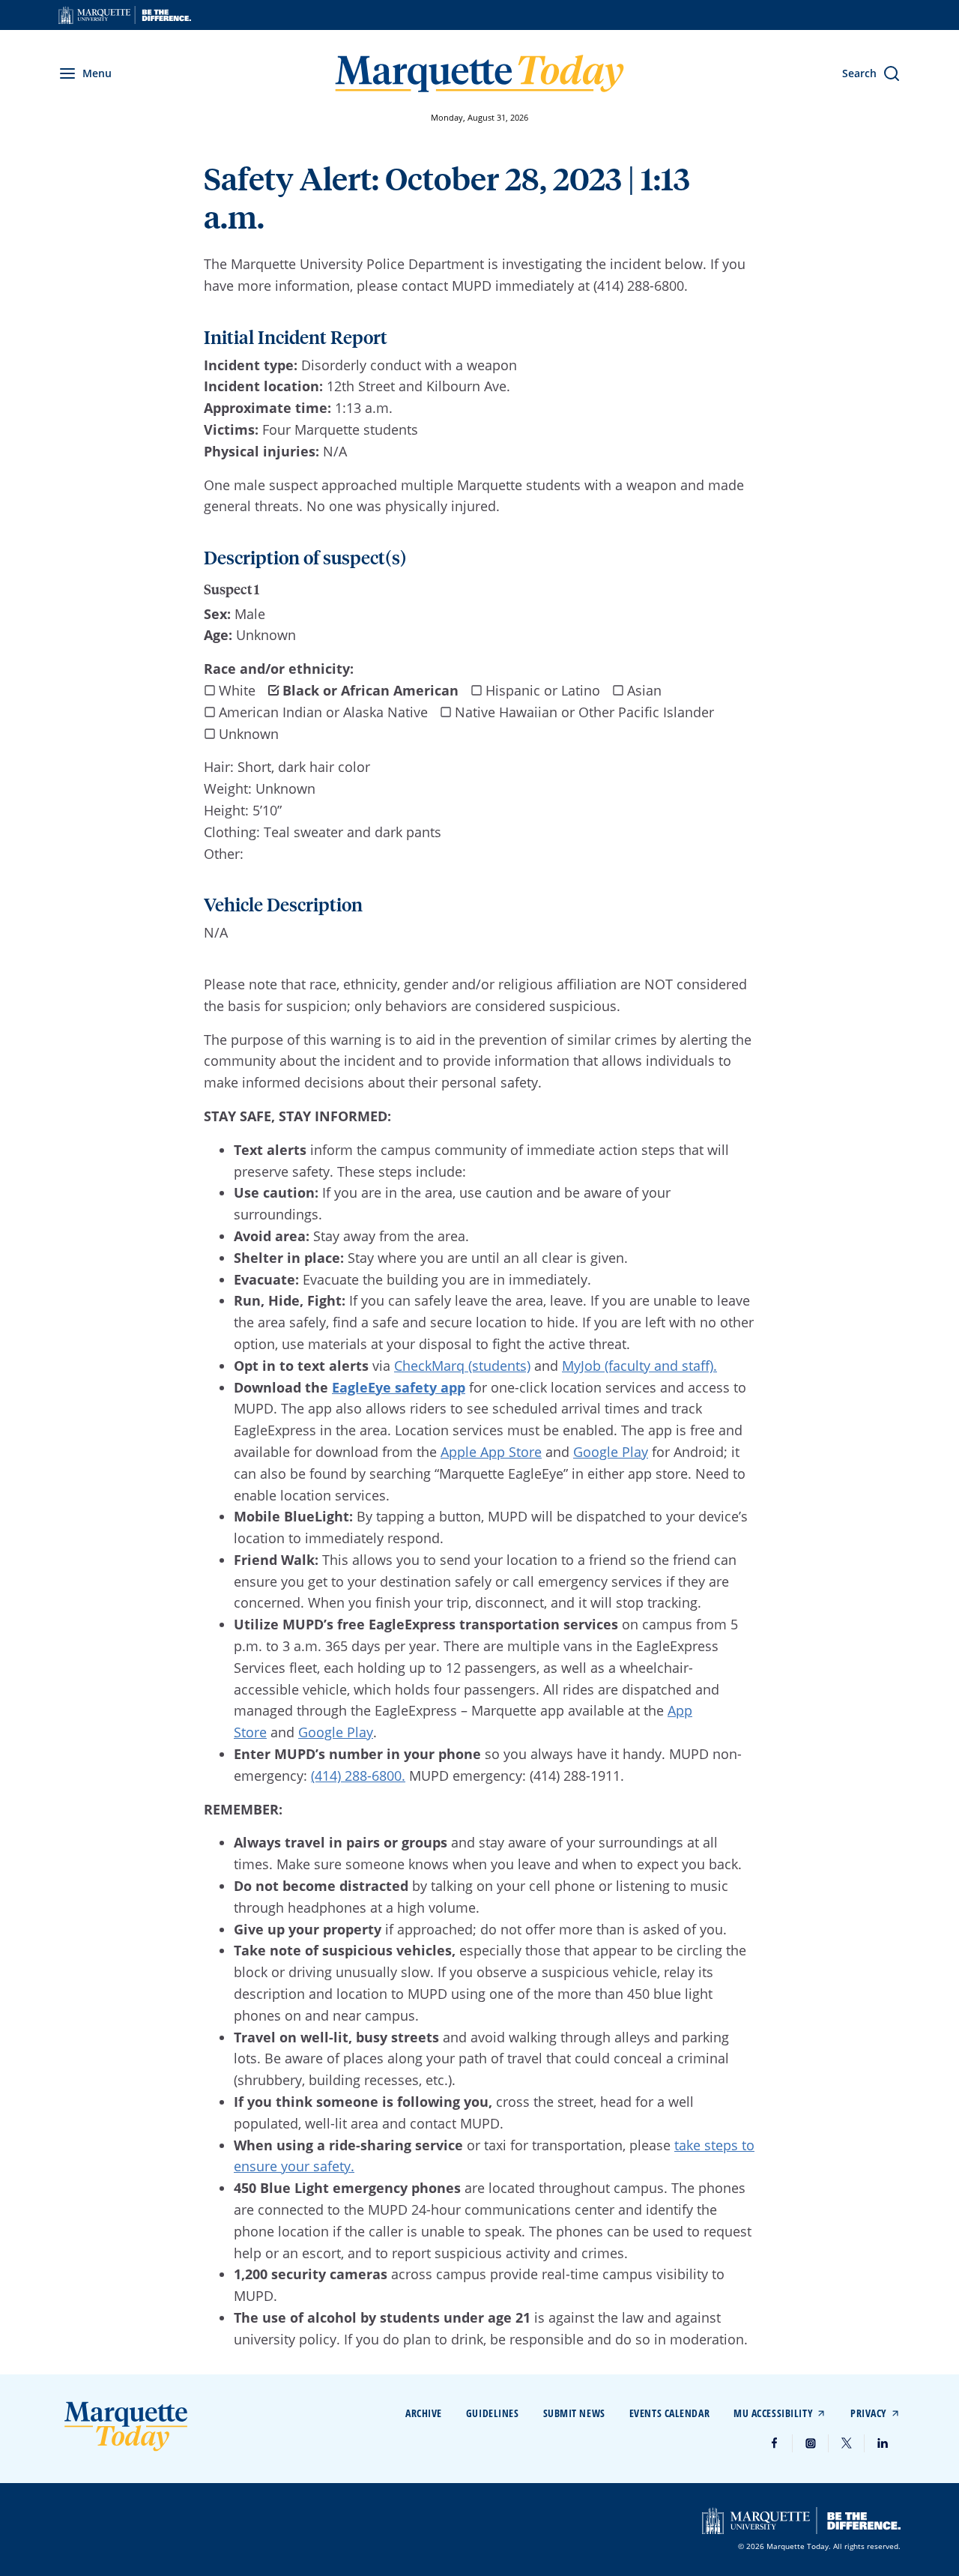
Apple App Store (491, 1452)
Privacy (869, 2413)
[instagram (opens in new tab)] (811, 2443)
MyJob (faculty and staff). (639, 1366)
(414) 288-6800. (358, 1776)
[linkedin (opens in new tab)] (883, 2443)
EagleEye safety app (399, 1387)
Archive (424, 2413)
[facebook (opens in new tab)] (775, 2443)
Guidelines (493, 2413)
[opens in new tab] (125, 15)
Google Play (611, 1452)
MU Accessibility (773, 2413)
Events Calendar (669, 2413)
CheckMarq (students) (462, 1366)
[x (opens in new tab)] (847, 2443)
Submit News (574, 2413)
